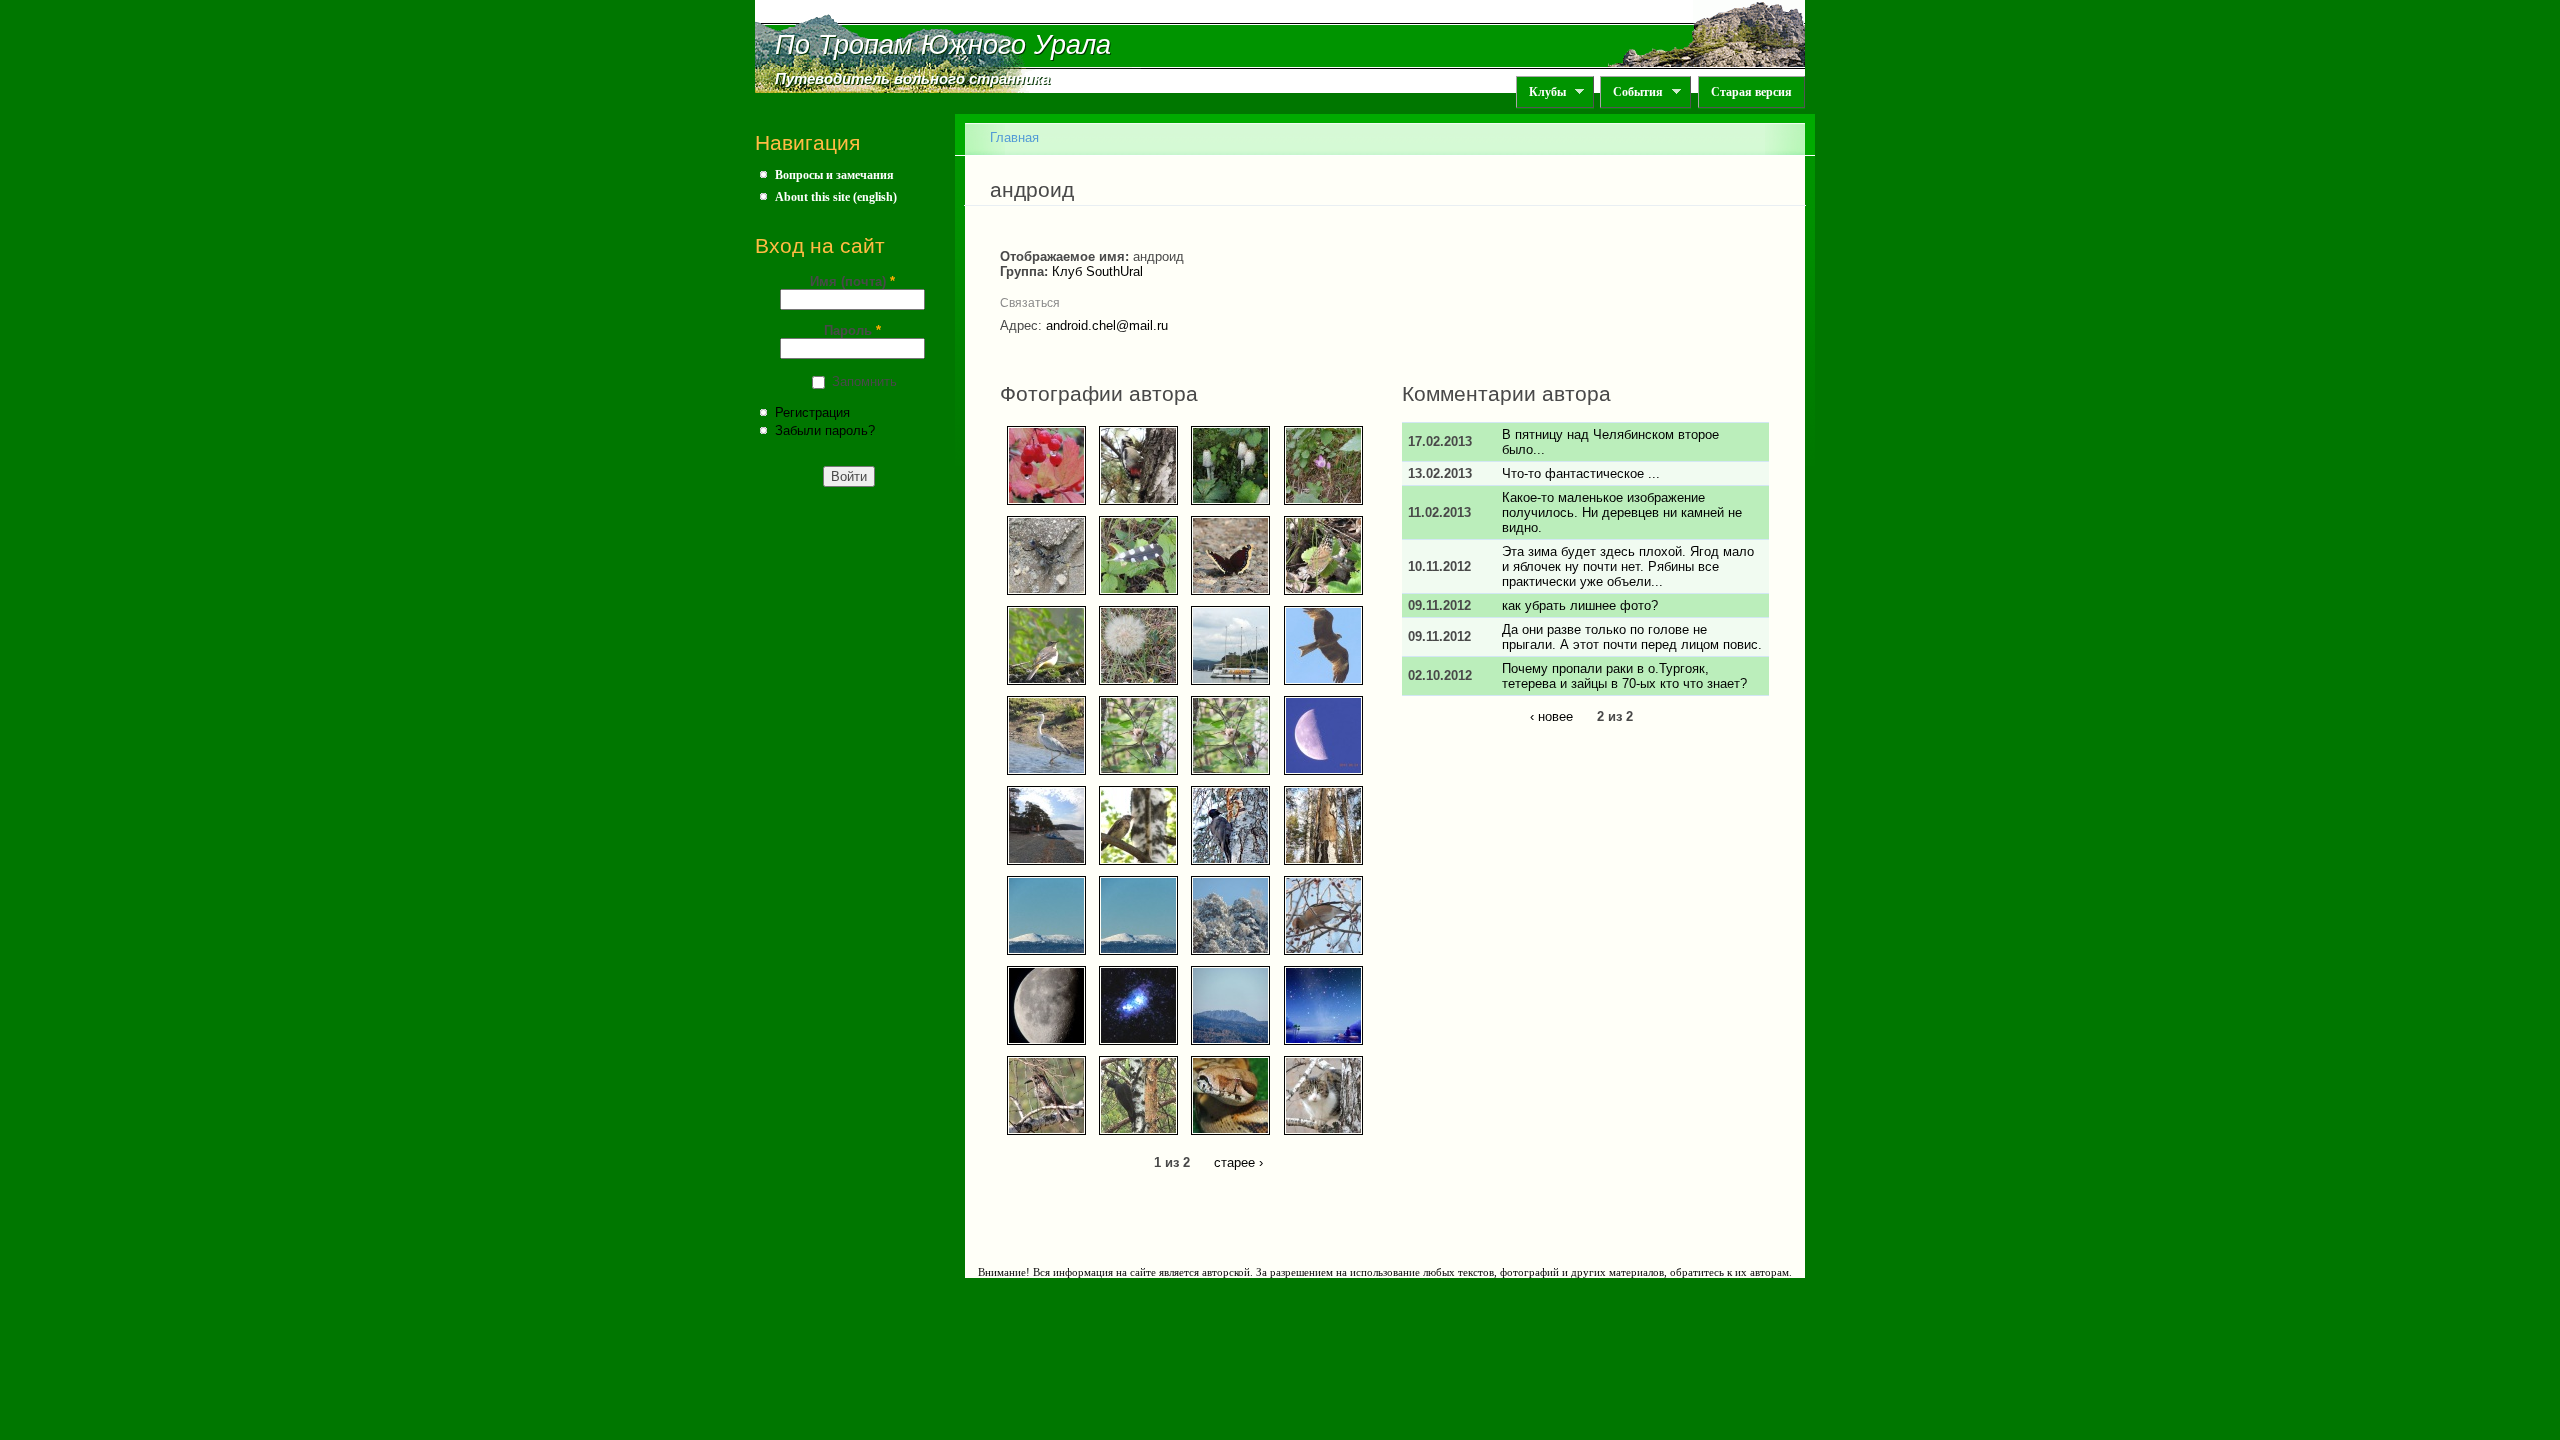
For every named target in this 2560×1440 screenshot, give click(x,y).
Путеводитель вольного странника (912, 79)
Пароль (852, 330)
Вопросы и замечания (834, 175)
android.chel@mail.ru (1107, 325)
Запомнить (864, 381)
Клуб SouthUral (1097, 271)
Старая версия (1751, 92)
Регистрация (812, 412)
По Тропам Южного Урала (943, 45)
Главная (1014, 137)
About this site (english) (836, 197)
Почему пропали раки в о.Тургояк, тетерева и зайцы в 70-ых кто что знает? (1624, 676)
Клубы (1541, 92)
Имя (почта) (852, 281)
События (1631, 92)
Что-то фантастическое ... (1581, 473)
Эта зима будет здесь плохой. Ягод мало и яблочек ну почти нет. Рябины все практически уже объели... (1628, 566)
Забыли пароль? (825, 430)
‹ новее (1551, 716)
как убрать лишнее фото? (1580, 605)
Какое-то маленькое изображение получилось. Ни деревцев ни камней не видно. (1622, 512)
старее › (1238, 1162)
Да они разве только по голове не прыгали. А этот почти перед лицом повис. (1632, 637)
